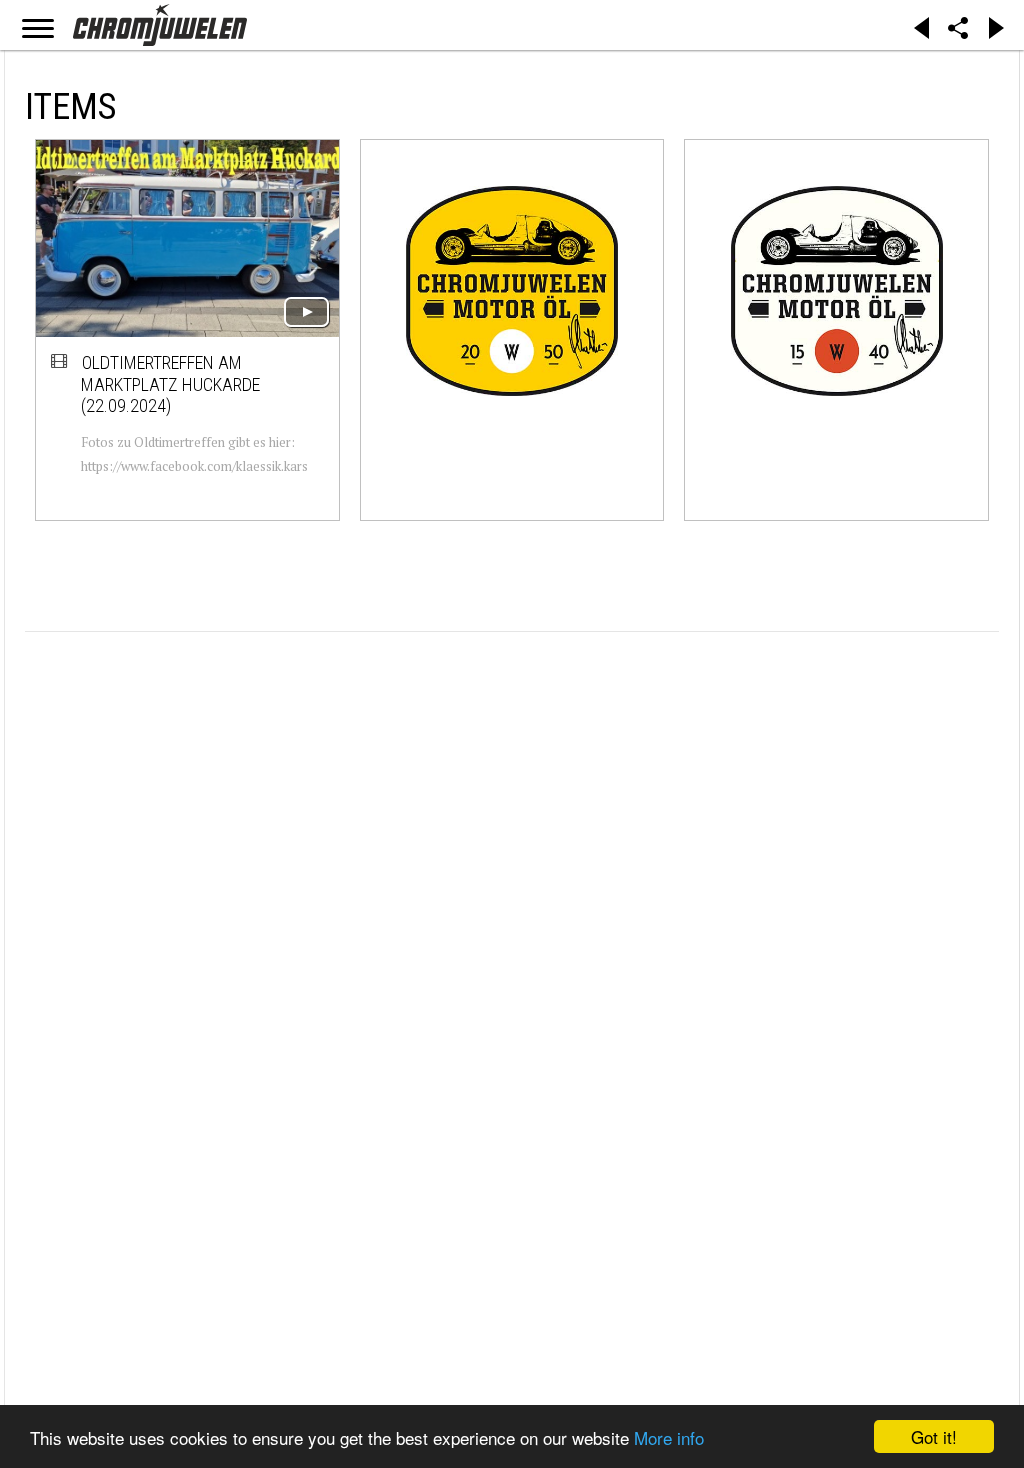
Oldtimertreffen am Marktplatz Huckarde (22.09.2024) (170, 384)
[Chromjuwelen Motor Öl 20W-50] (512, 290)
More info (669, 1437)
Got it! (934, 1436)
